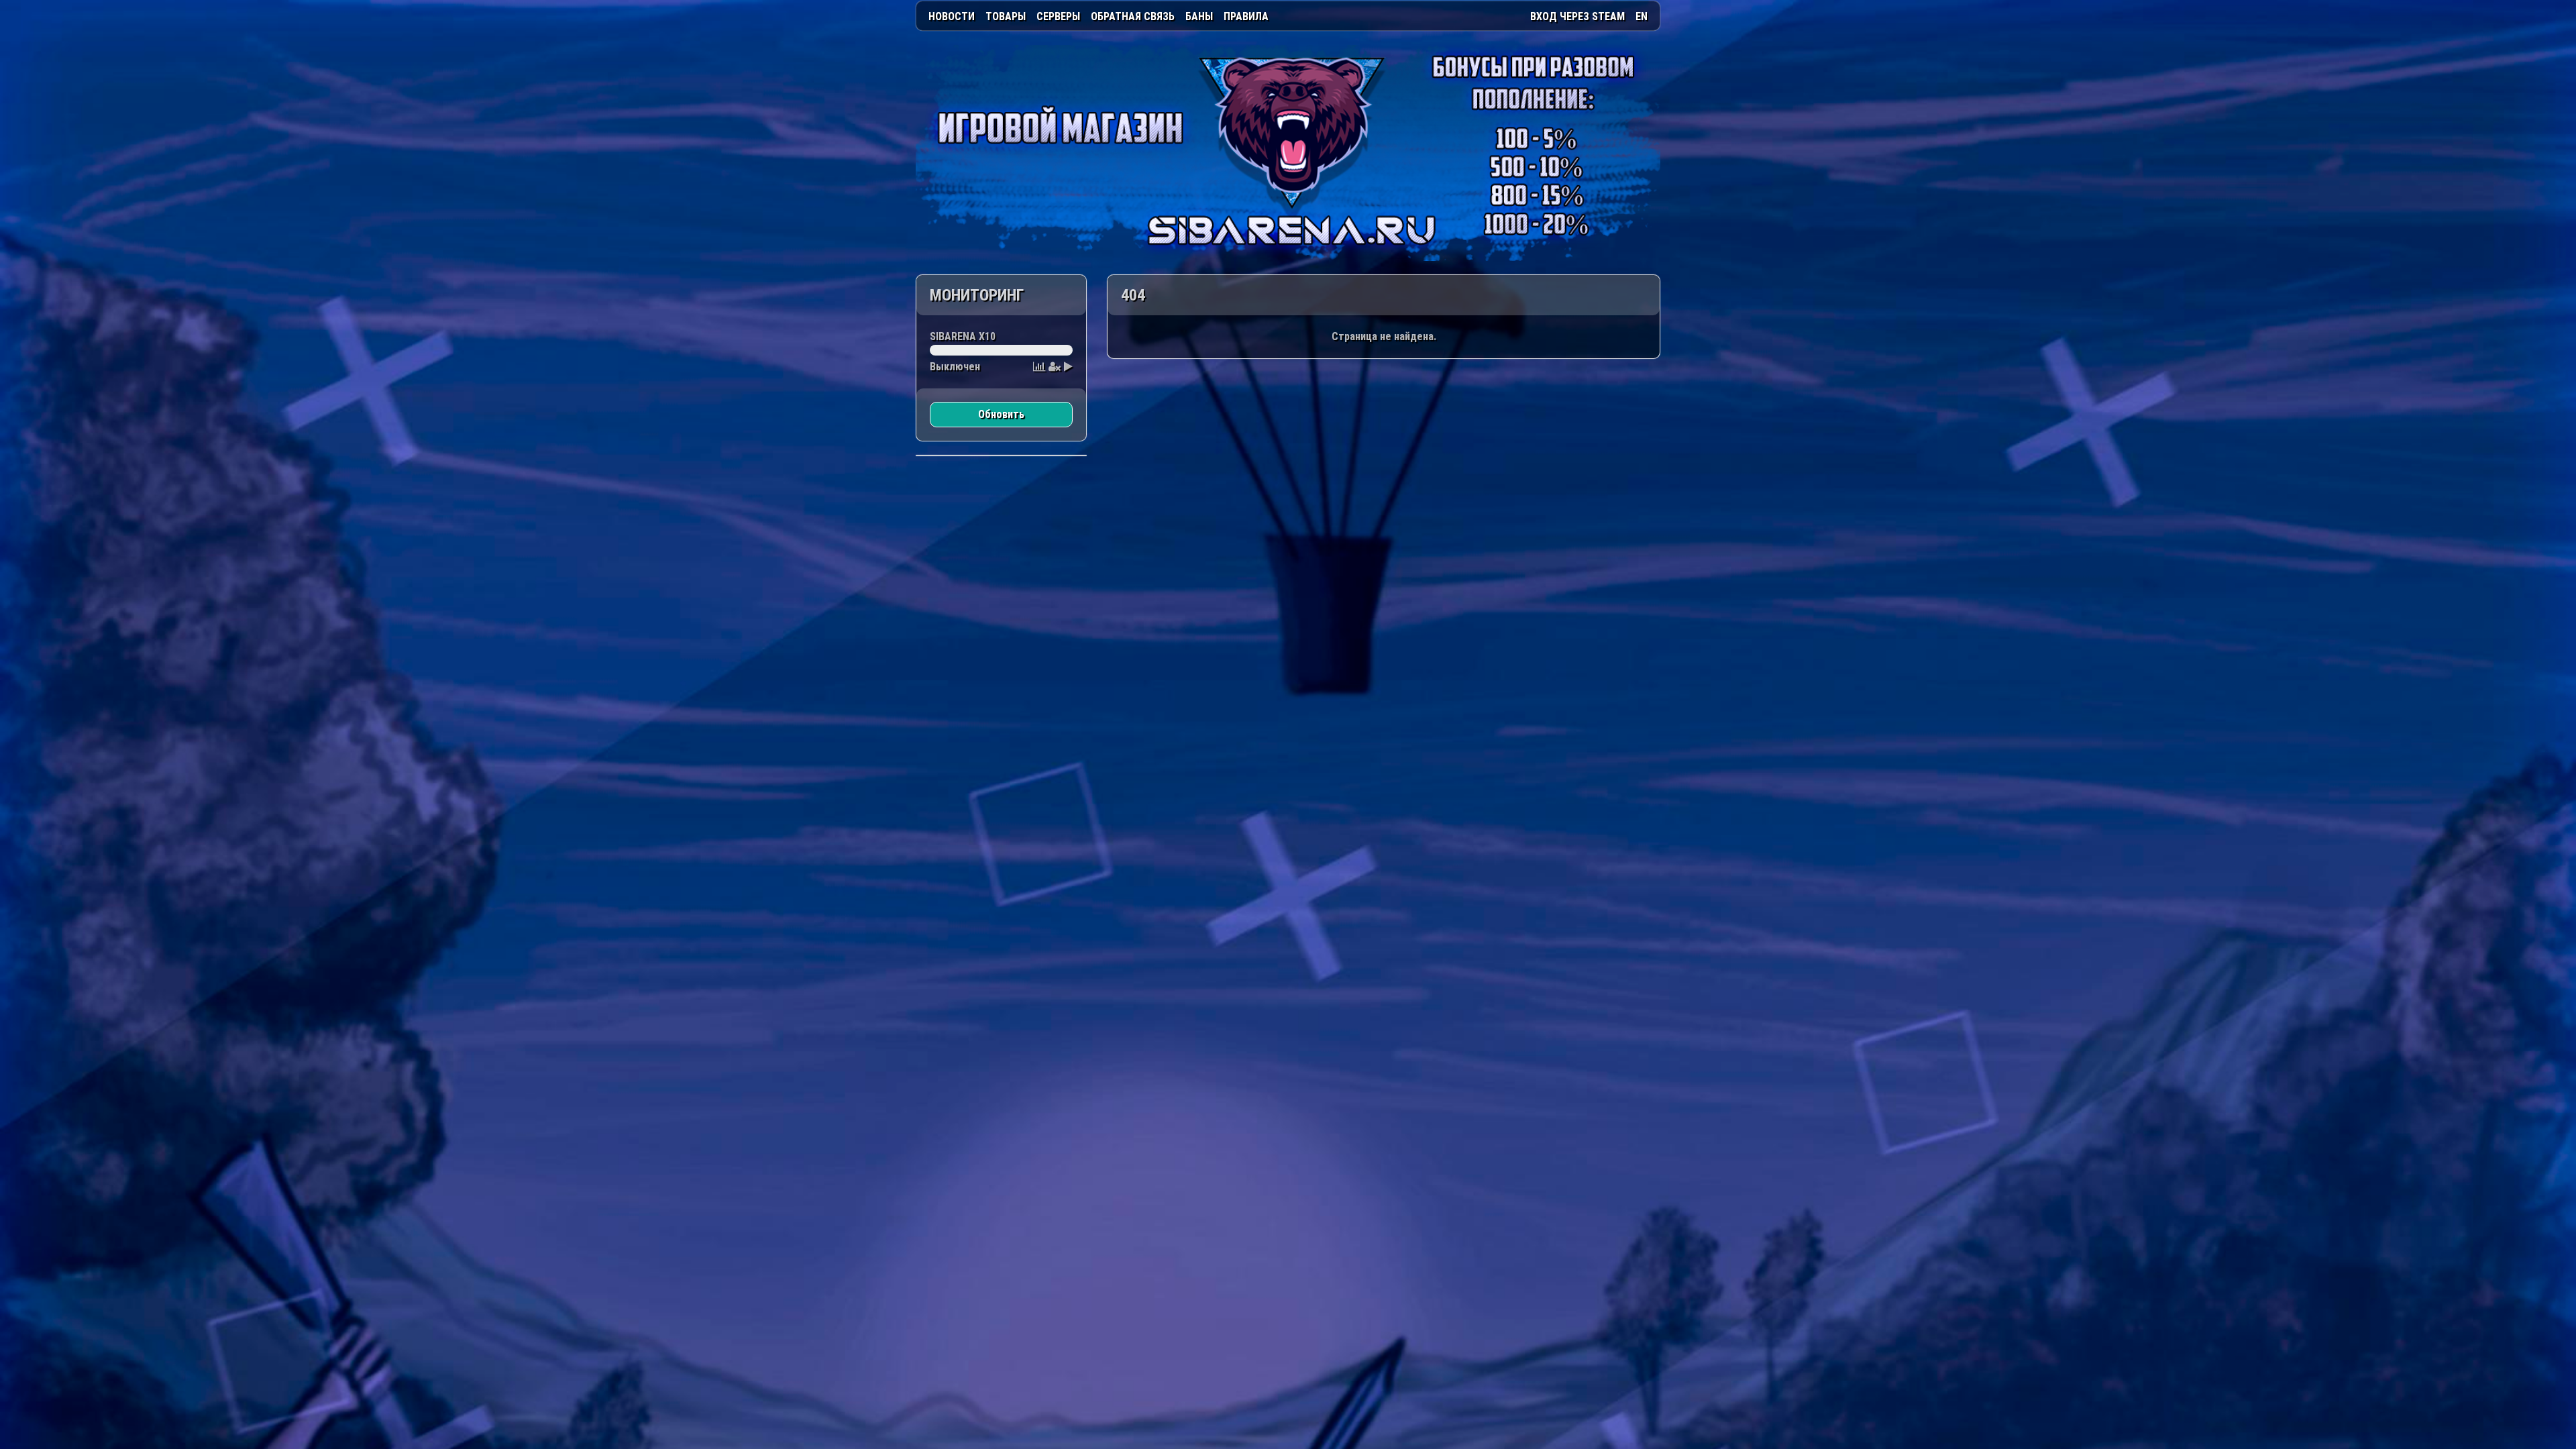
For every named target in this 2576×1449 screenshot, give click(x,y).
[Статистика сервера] (1039, 367)
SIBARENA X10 (963, 336)
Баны (1199, 16)
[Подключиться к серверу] (1068, 367)
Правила (1246, 16)
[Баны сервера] (1055, 367)
